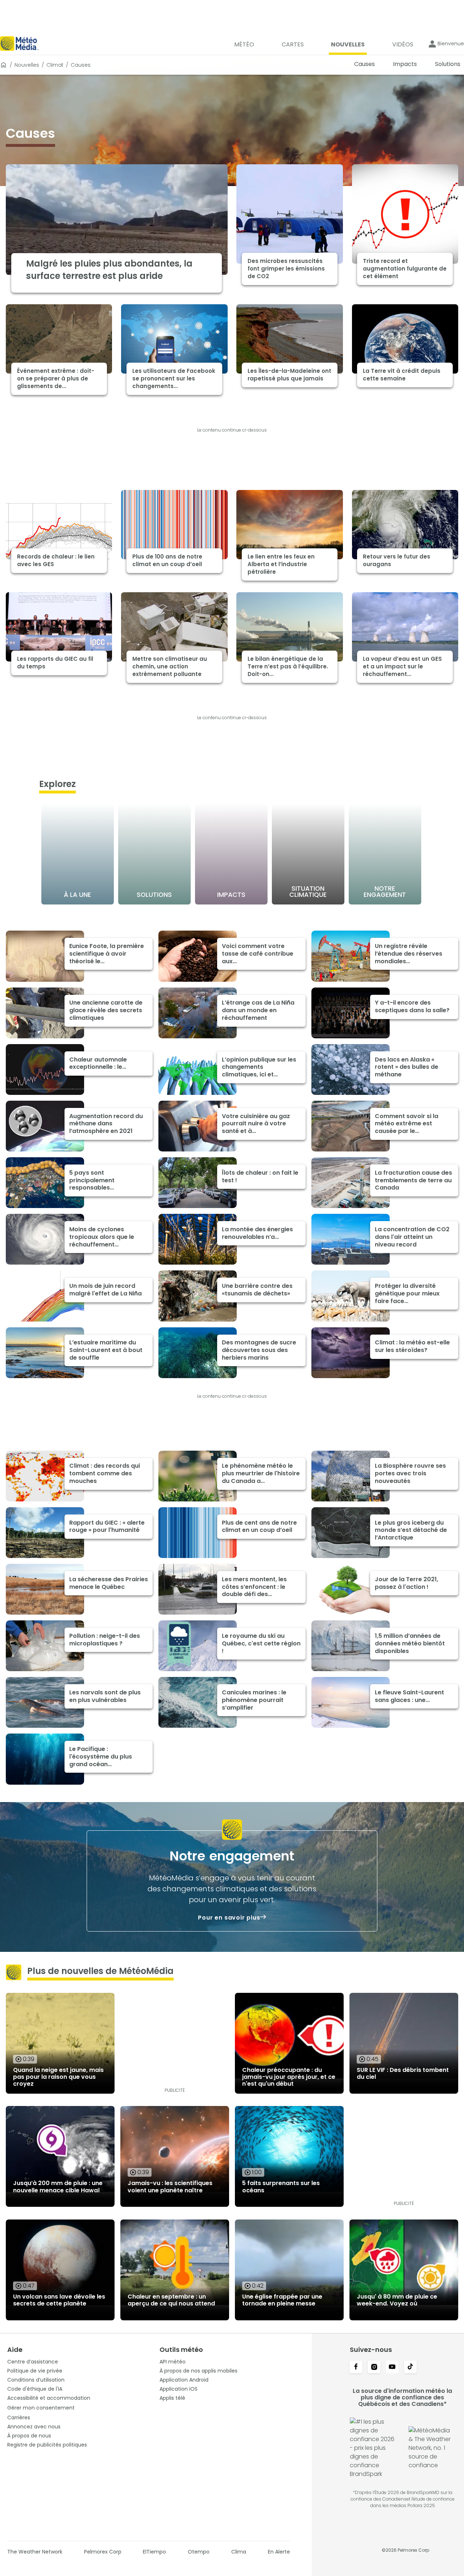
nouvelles (27, 65)
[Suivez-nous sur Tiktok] (410, 2367)
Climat (55, 65)
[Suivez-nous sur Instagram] (374, 2367)
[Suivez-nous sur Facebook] (356, 2367)
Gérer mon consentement (41, 2408)
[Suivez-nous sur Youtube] (392, 2367)
